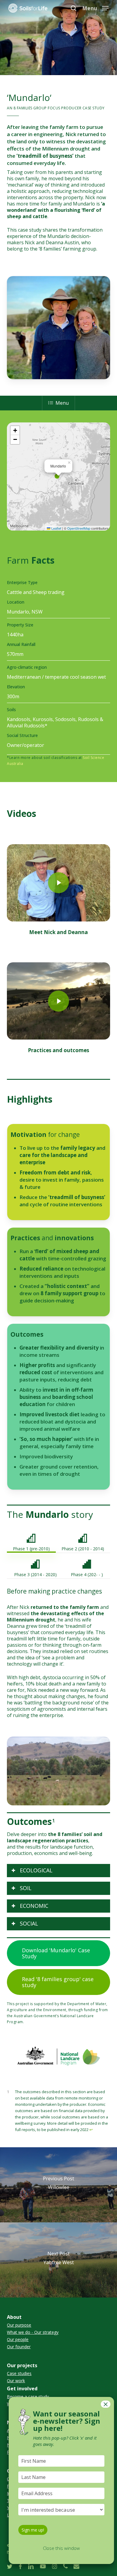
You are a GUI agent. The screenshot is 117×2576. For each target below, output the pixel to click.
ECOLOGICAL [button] (36, 1870)
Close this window (61, 2548)
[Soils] (58, 729)
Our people (18, 2340)
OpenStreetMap (79, 528)
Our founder (19, 2347)
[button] (95, 8)
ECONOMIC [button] (34, 1906)
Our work (16, 2381)
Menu (62, 403)
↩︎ (91, 2130)
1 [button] (54, 1820)
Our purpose (19, 2325)
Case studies (19, 2374)
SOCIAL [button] (29, 1923)
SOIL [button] (26, 1888)
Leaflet (56, 528)
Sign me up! (33, 2530)
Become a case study (28, 2397)
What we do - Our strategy (33, 2332)
